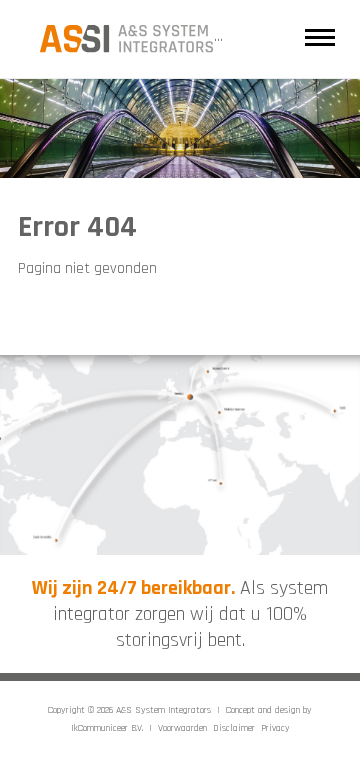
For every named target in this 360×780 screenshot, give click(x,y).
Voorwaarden (182, 728)
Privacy (275, 728)
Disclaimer (234, 728)
